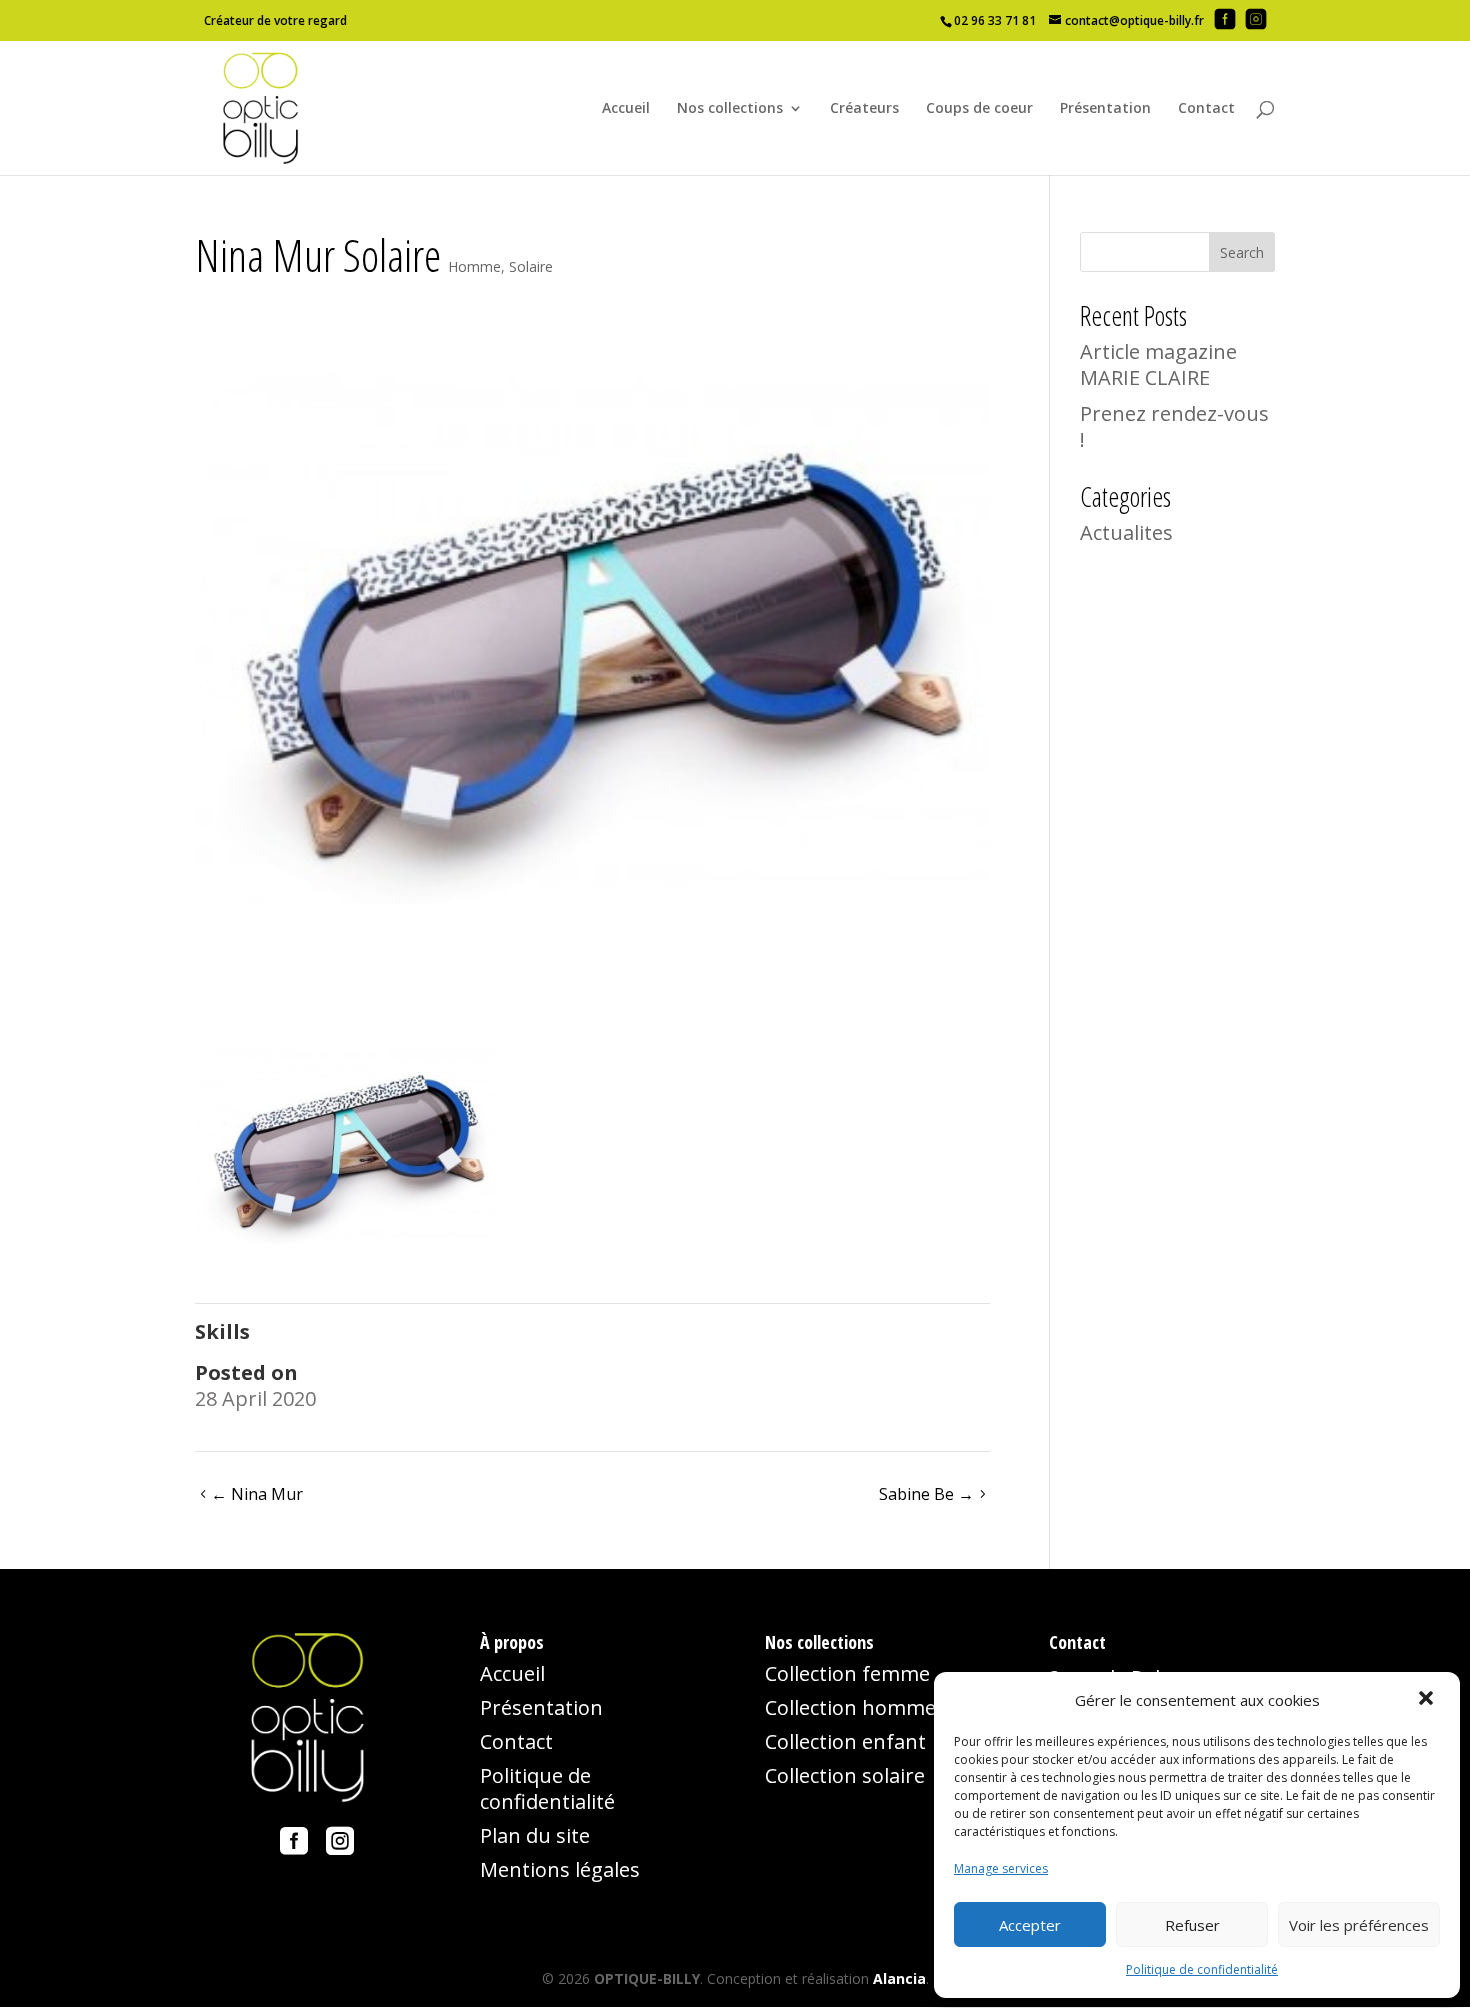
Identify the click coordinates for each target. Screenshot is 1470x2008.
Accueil (626, 109)
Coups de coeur (979, 109)
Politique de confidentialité (1202, 1969)
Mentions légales (560, 1869)
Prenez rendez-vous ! (1174, 426)
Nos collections (730, 109)
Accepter (1030, 1925)
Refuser (1192, 1925)
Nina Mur (257, 1494)
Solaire (531, 266)
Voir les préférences (1359, 1925)
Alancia (899, 1978)
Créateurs (864, 109)
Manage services (1001, 1868)
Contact (1206, 109)
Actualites (1126, 532)
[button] (1428, 1700)
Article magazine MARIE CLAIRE (1158, 364)
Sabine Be (926, 1494)
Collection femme (847, 1673)
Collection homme (850, 1707)
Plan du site (535, 1835)
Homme (474, 266)
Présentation (1105, 109)
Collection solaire (845, 1775)
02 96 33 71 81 (995, 20)
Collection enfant (845, 1741)
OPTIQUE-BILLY (647, 1978)
